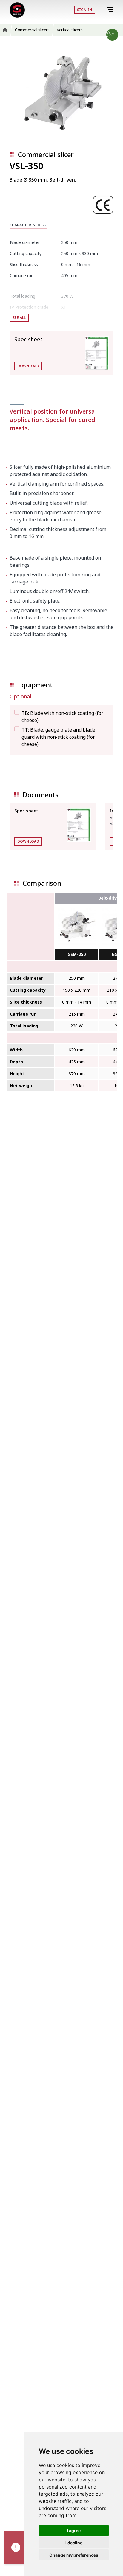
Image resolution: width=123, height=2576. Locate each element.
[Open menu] (111, 10)
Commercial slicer (46, 154)
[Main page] (17, 10)
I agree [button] (74, 2530)
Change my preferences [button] (74, 2555)
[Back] (102, 10)
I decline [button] (74, 2543)
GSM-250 (77, 954)
